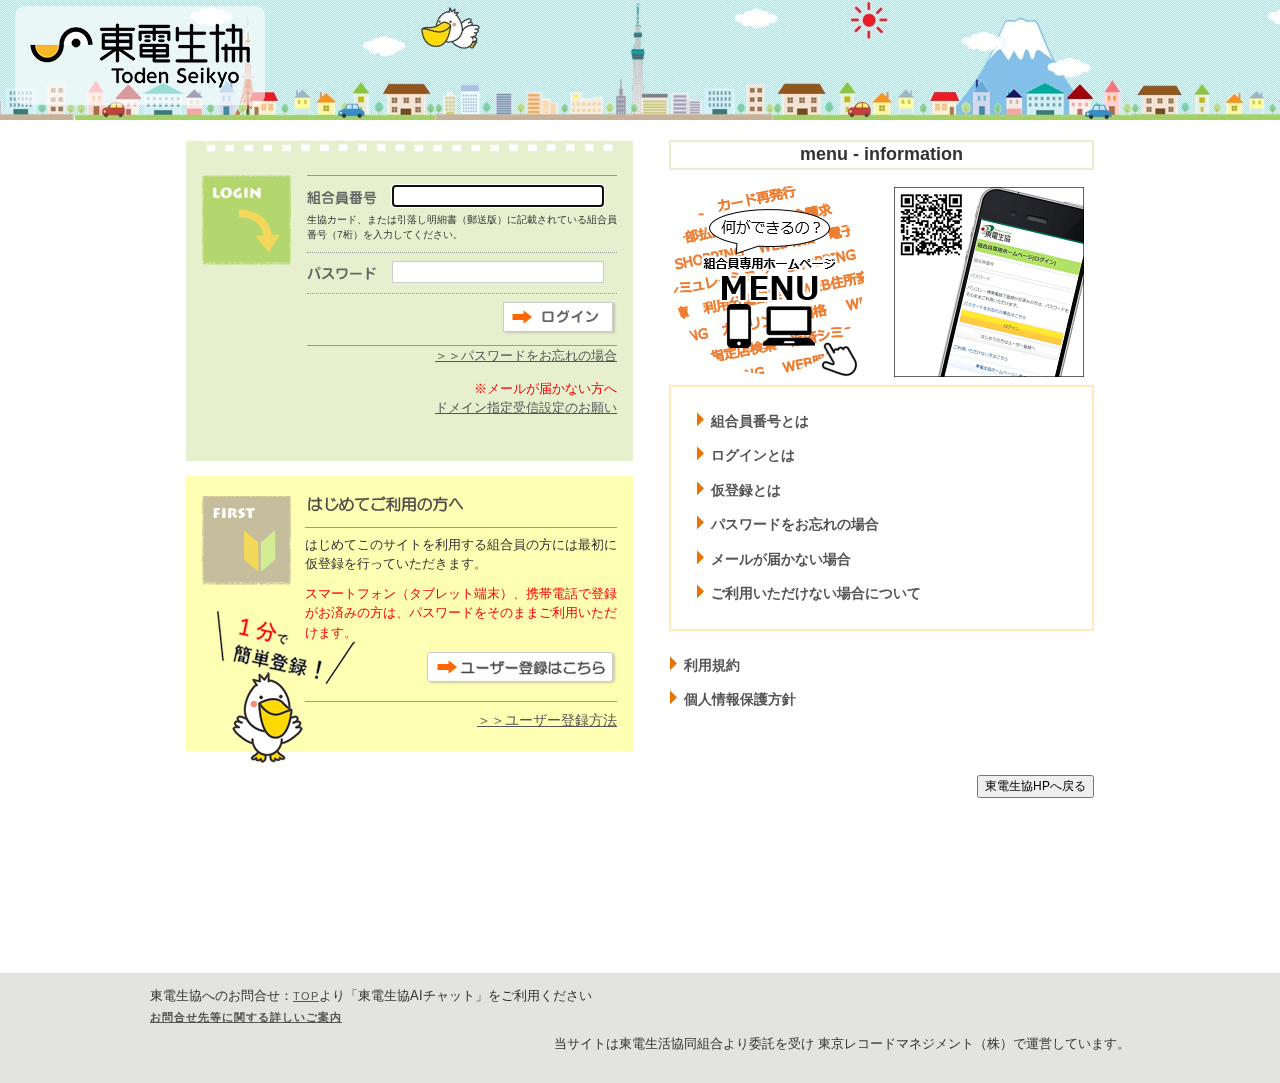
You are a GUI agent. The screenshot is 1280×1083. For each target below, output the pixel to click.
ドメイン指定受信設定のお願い (526, 407)
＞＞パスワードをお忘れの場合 (526, 355)
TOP (306, 996)
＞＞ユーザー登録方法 (547, 720)
